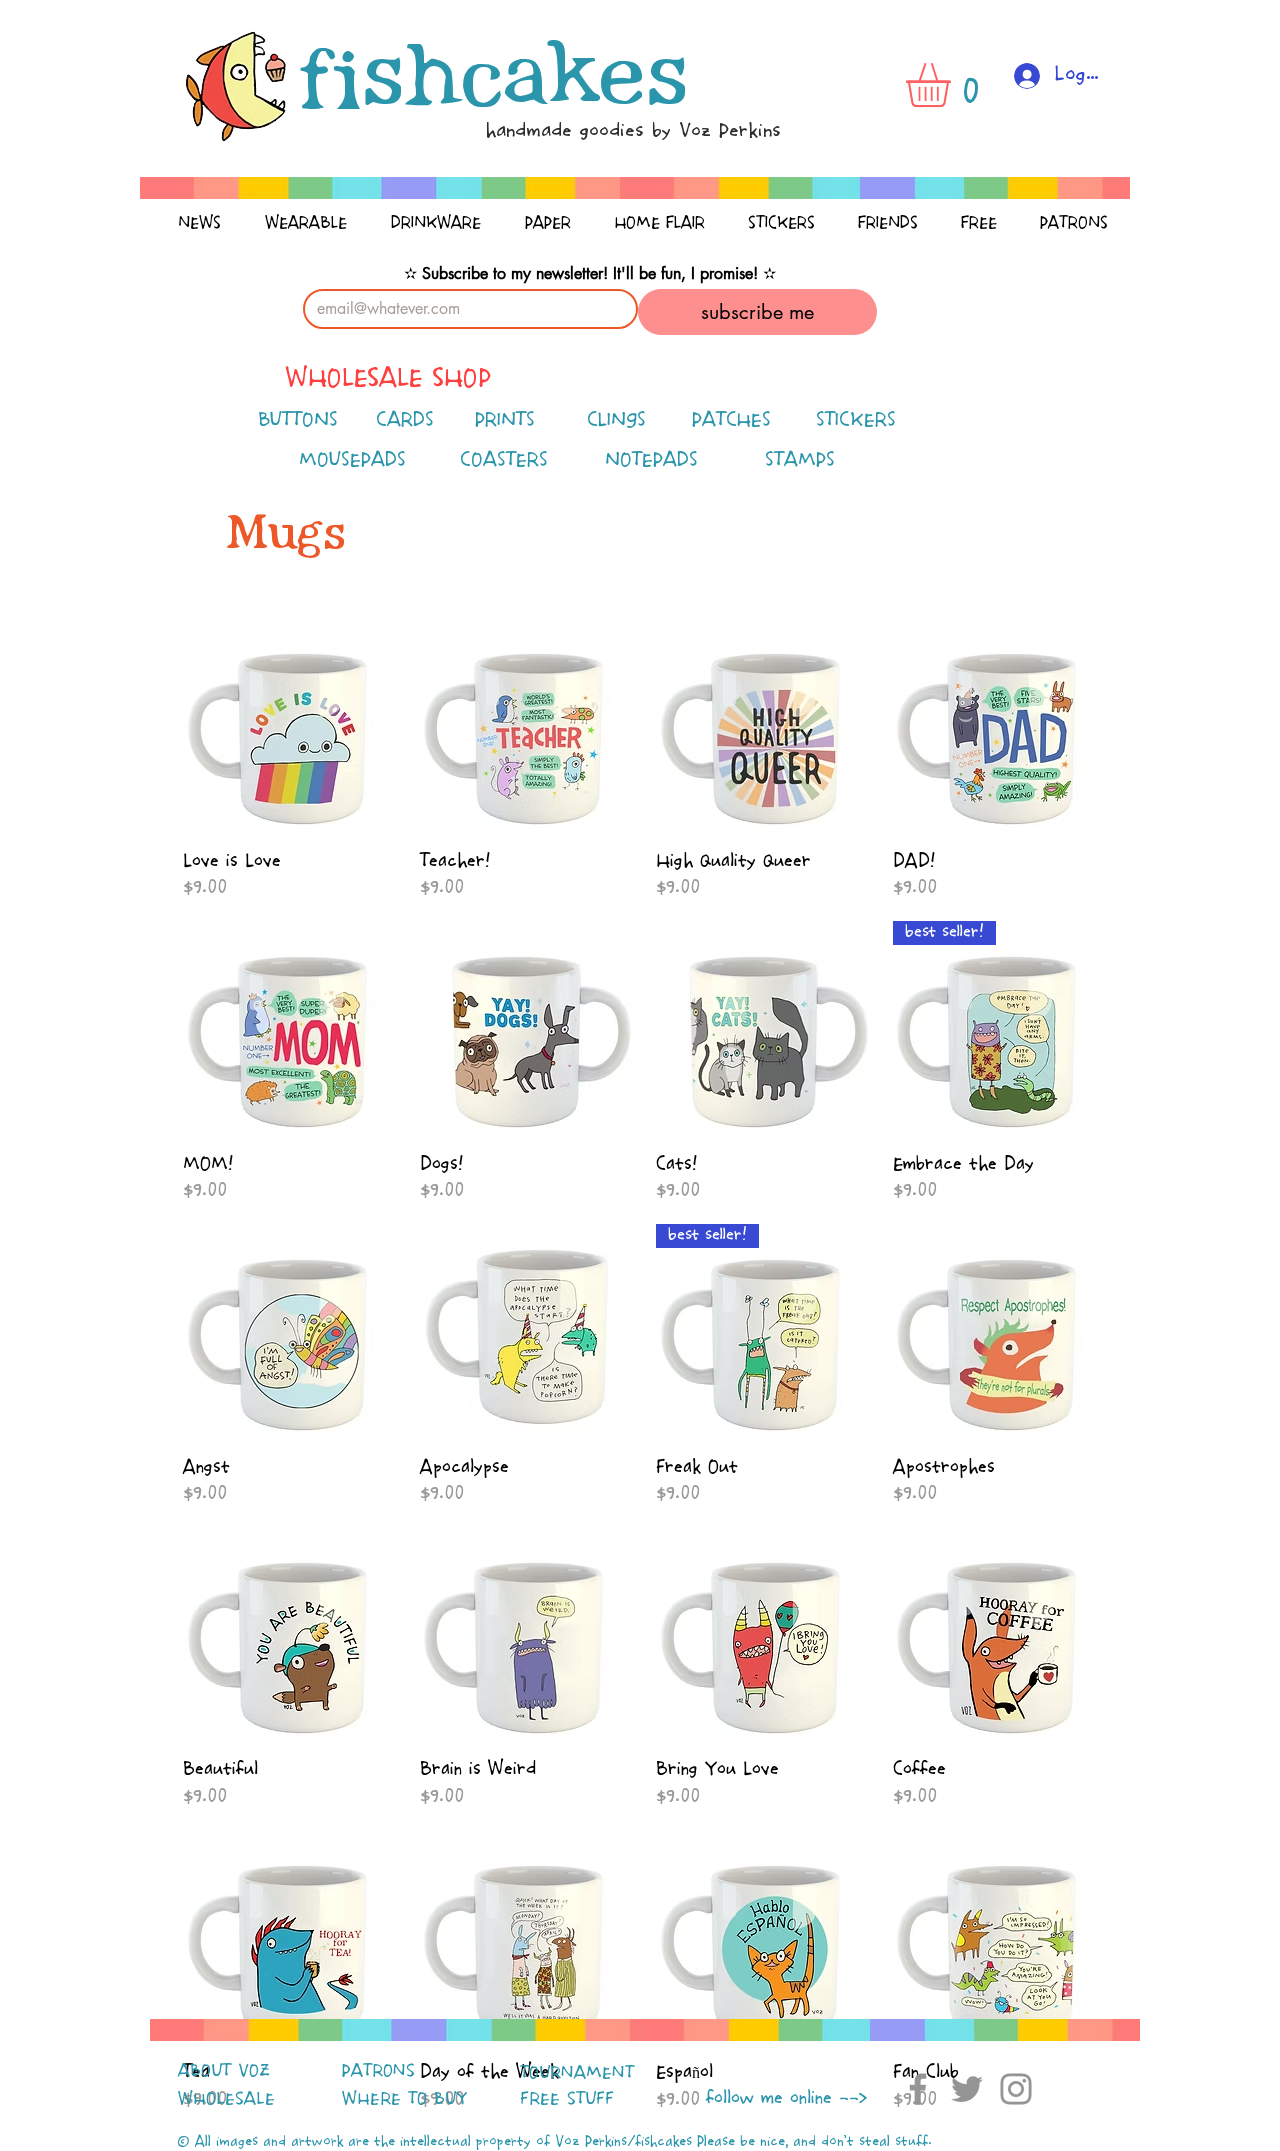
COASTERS (504, 460)
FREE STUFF (567, 2099)
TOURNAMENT (577, 2073)
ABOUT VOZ (224, 2071)
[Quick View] (291, 726)
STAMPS (800, 460)
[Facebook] (918, 2089)
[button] (954, 85)
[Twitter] (967, 2089)
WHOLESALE (226, 2099)
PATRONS (378, 2071)
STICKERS (856, 420)
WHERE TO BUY (404, 2099)
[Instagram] (1016, 2089)
